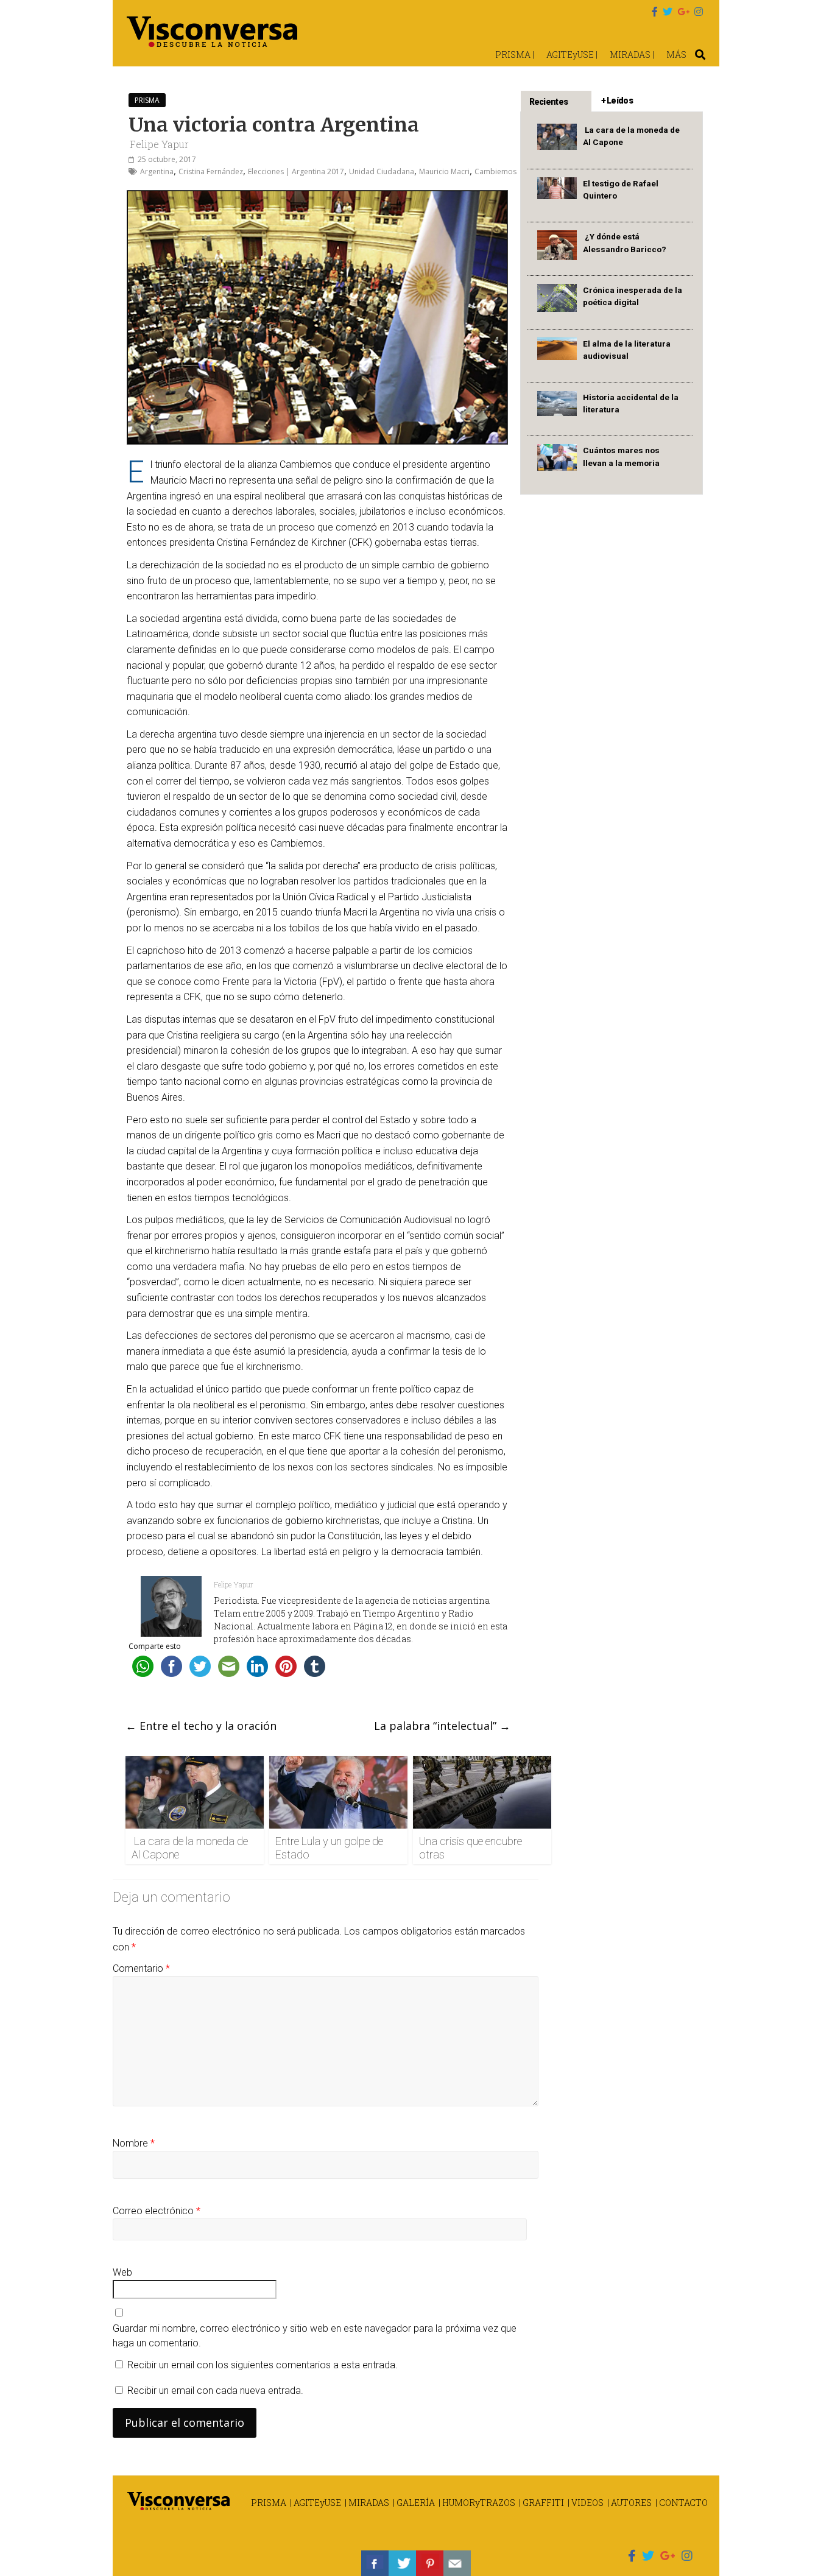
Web (122, 2272)
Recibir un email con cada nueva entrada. (215, 2391)
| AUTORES (629, 2503)
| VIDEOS (586, 2503)
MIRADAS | (632, 55)
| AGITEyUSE (316, 2503)
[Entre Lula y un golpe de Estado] (338, 1763)
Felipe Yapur (159, 144)
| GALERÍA (414, 2503)
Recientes (549, 102)
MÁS (676, 55)
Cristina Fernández (211, 171)
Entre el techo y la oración (201, 1726)
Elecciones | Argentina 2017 (296, 171)
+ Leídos (617, 101)
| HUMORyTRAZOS (477, 2503)
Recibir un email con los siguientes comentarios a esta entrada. (263, 2365)
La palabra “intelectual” (442, 1726)
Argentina (157, 171)
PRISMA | (515, 55)
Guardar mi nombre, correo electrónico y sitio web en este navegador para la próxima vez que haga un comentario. (315, 2336)
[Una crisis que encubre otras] (482, 1763)
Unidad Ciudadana (382, 171)
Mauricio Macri (444, 171)
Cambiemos (495, 171)
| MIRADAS (367, 2503)
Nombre (134, 2143)
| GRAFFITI (541, 2503)
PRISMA (147, 100)
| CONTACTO (682, 2503)
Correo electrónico (157, 2211)
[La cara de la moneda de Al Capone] (195, 1763)
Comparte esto (155, 1646)
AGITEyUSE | (572, 55)
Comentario (141, 1968)
